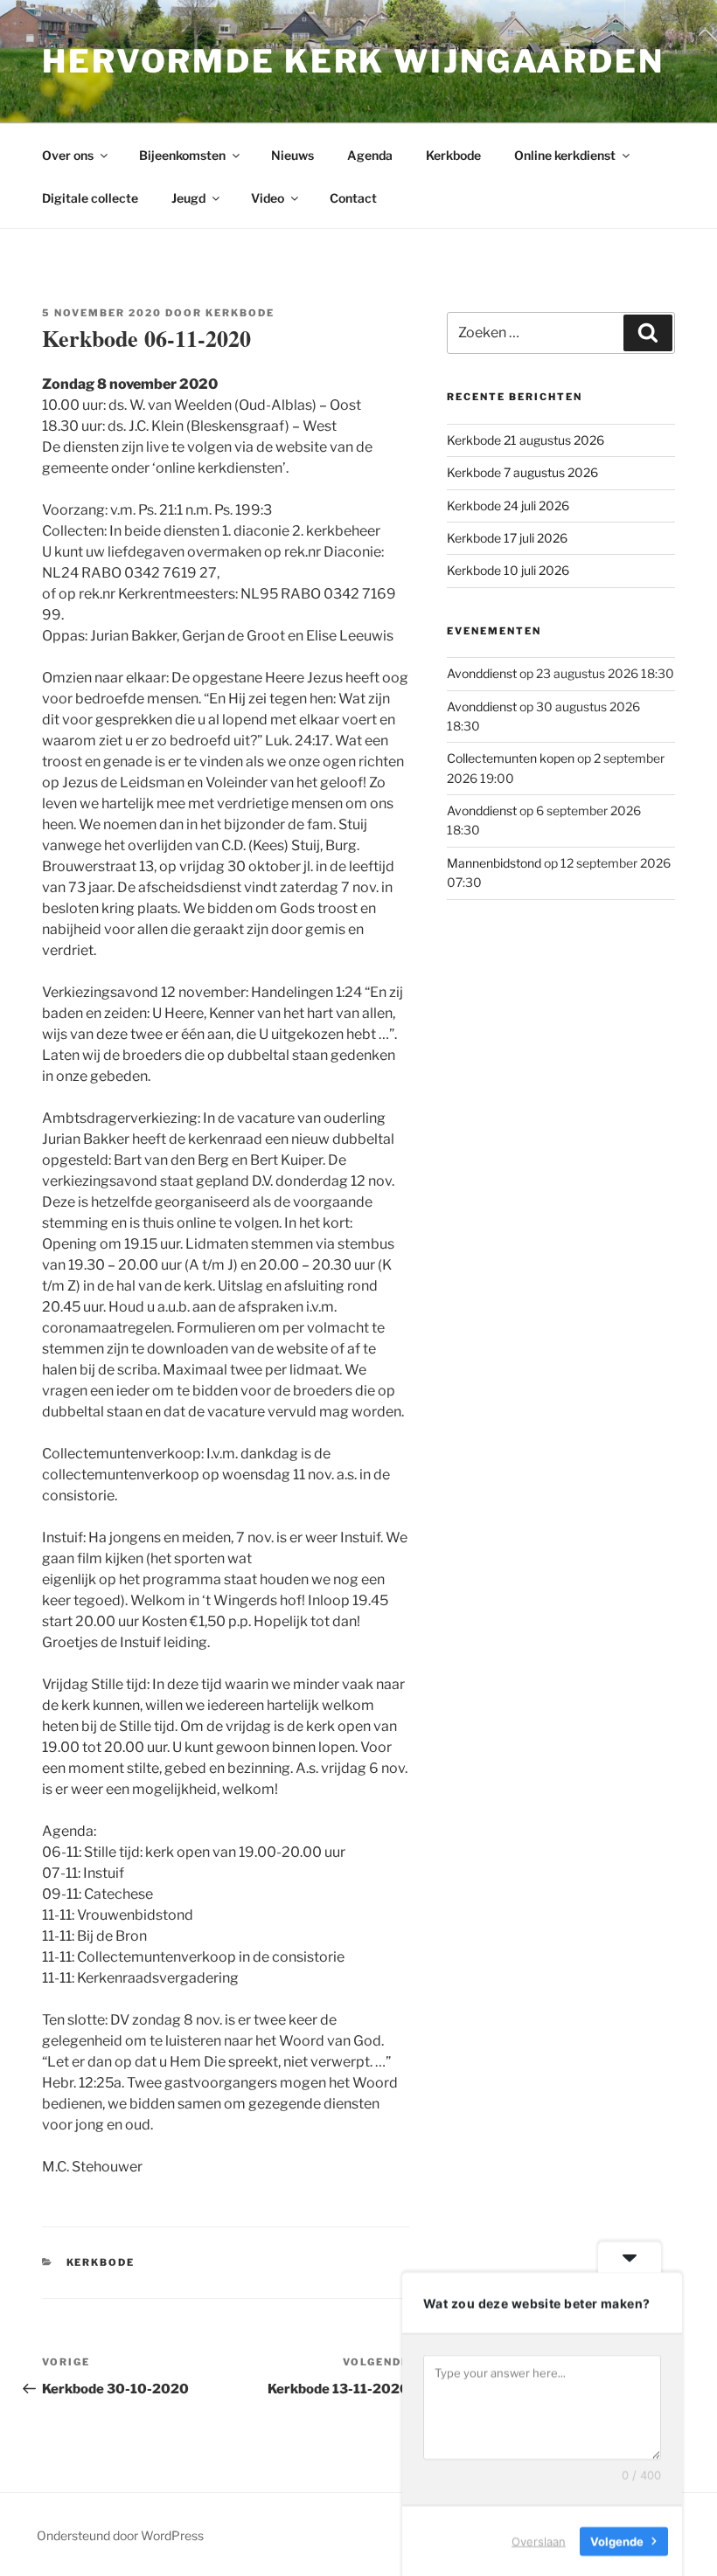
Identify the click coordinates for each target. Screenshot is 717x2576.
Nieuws (292, 155)
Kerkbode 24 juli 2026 (508, 506)
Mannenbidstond (494, 863)
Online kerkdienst (565, 155)
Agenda (370, 155)
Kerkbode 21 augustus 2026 (526, 440)
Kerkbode (453, 155)
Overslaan (539, 2540)
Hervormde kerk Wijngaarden (353, 61)
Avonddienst (482, 673)
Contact (353, 198)
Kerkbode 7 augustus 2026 (522, 472)
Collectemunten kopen (511, 758)
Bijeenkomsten (182, 155)
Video (268, 198)
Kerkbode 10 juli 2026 (508, 570)
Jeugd (188, 198)
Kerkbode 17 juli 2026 (507, 538)
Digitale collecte (90, 198)
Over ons (68, 155)
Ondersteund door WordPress (120, 2535)
